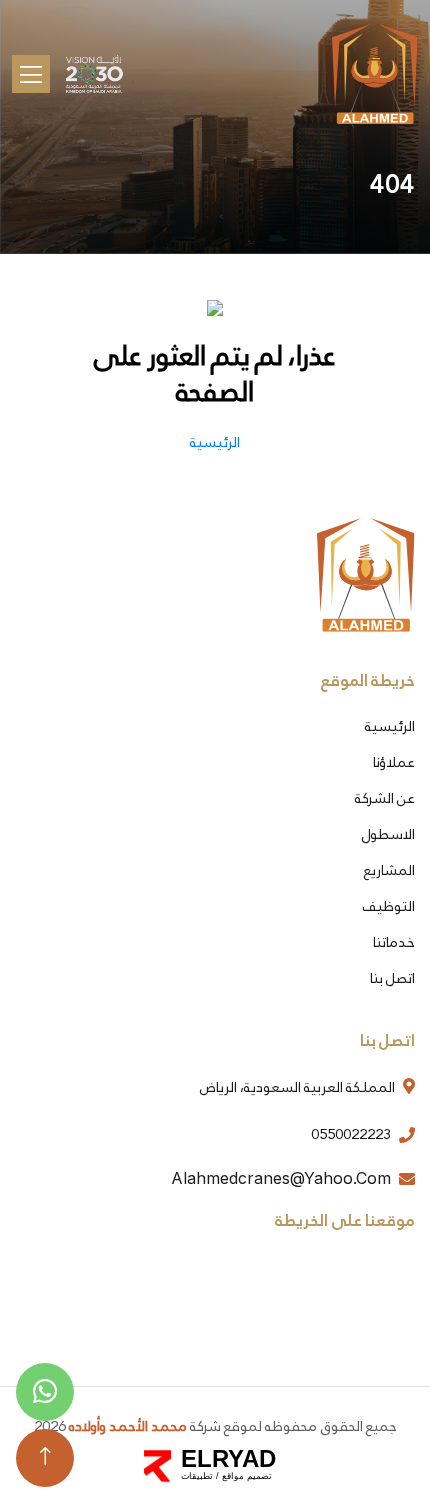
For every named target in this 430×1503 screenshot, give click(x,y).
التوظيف (389, 906)
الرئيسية (390, 726)
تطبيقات (197, 1476)
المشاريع (389, 870)
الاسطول (388, 834)
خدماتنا (394, 942)
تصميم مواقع (247, 1476)
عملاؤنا (394, 762)
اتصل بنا (392, 978)
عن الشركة (385, 798)
